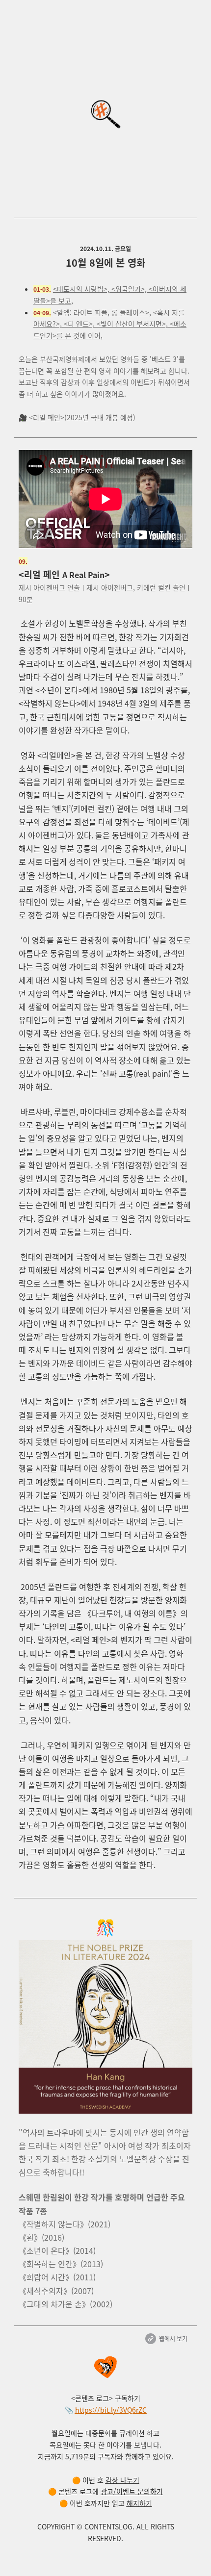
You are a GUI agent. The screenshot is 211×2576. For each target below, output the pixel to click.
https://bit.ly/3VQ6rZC (111, 2410)
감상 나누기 (122, 2480)
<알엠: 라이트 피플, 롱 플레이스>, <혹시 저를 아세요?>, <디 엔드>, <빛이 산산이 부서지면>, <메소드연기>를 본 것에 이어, (110, 324)
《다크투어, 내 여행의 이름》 (132, 1613)
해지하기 (139, 2503)
